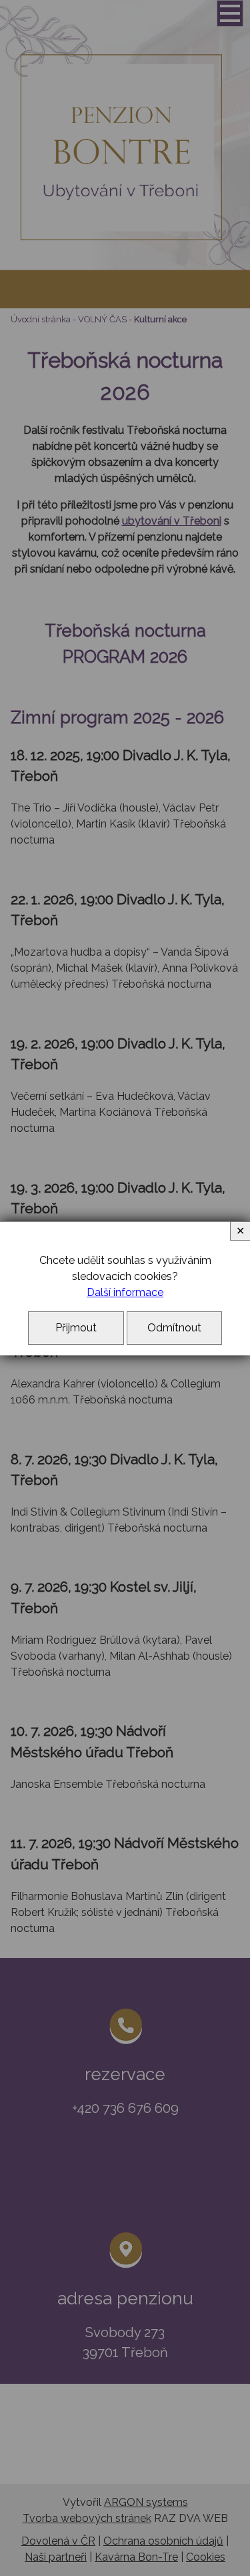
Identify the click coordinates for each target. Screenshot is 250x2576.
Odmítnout (174, 1328)
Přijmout (76, 1328)
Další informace (125, 1292)
